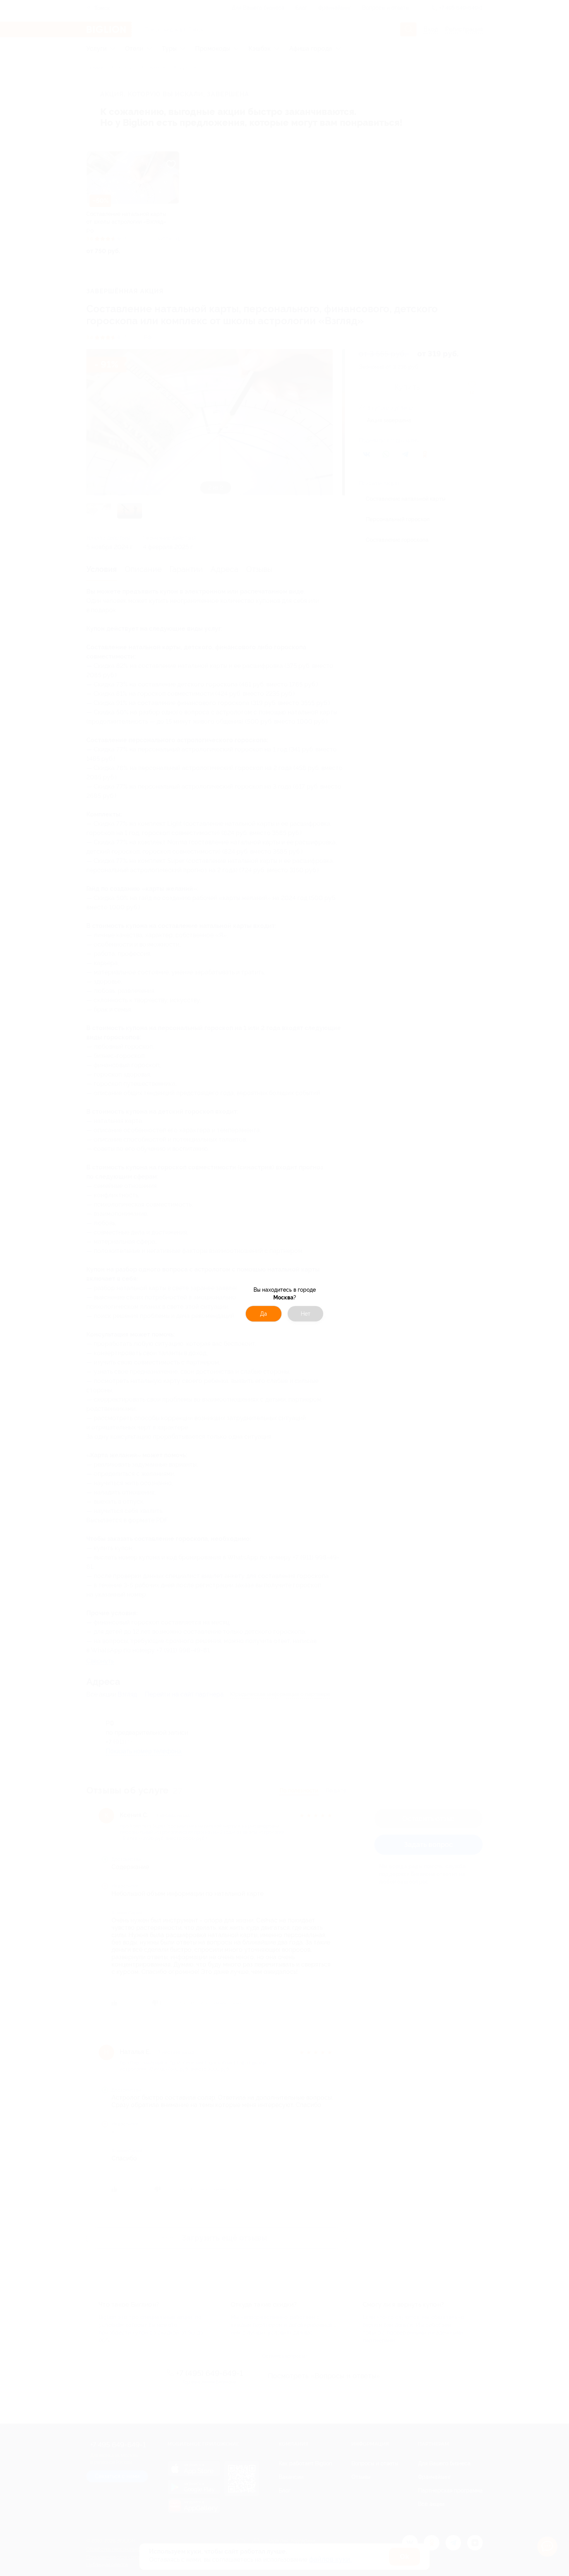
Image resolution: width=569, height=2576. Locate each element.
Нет (306, 1314)
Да (264, 1314)
